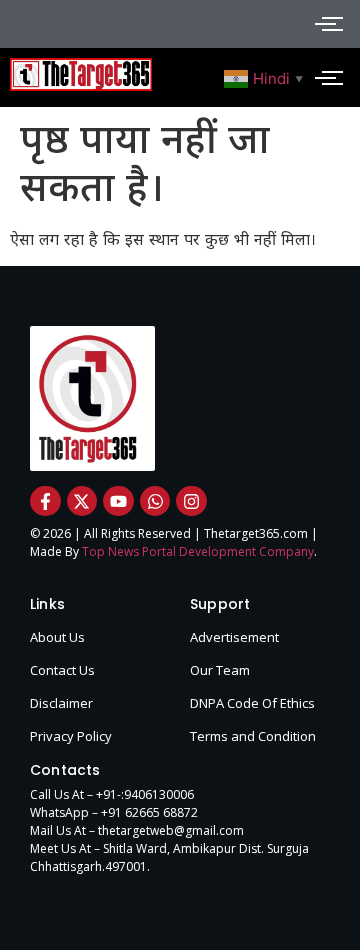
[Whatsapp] (155, 501)
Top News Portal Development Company (198, 551)
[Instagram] (191, 501)
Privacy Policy (71, 736)
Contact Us (62, 670)
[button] (266, 77)
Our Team (220, 670)
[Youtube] (118, 501)
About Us (57, 637)
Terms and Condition (253, 736)
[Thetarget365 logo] (81, 74)
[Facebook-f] (45, 501)
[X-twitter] (82, 501)
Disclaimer (61, 703)
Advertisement (234, 637)
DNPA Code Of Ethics (252, 703)
